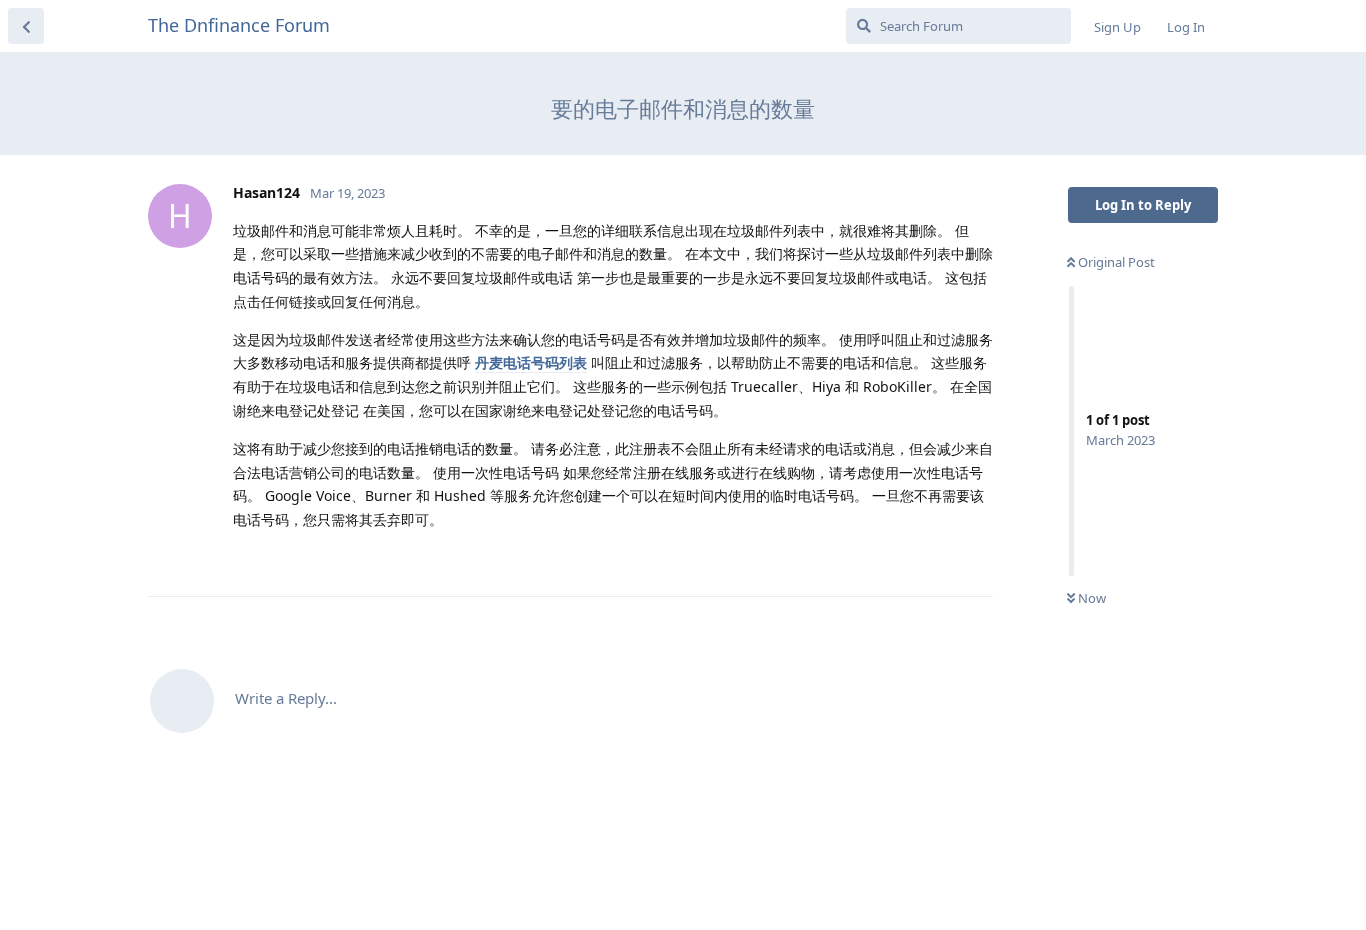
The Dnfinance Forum (239, 25)
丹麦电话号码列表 (531, 362)
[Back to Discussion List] (26, 26)
